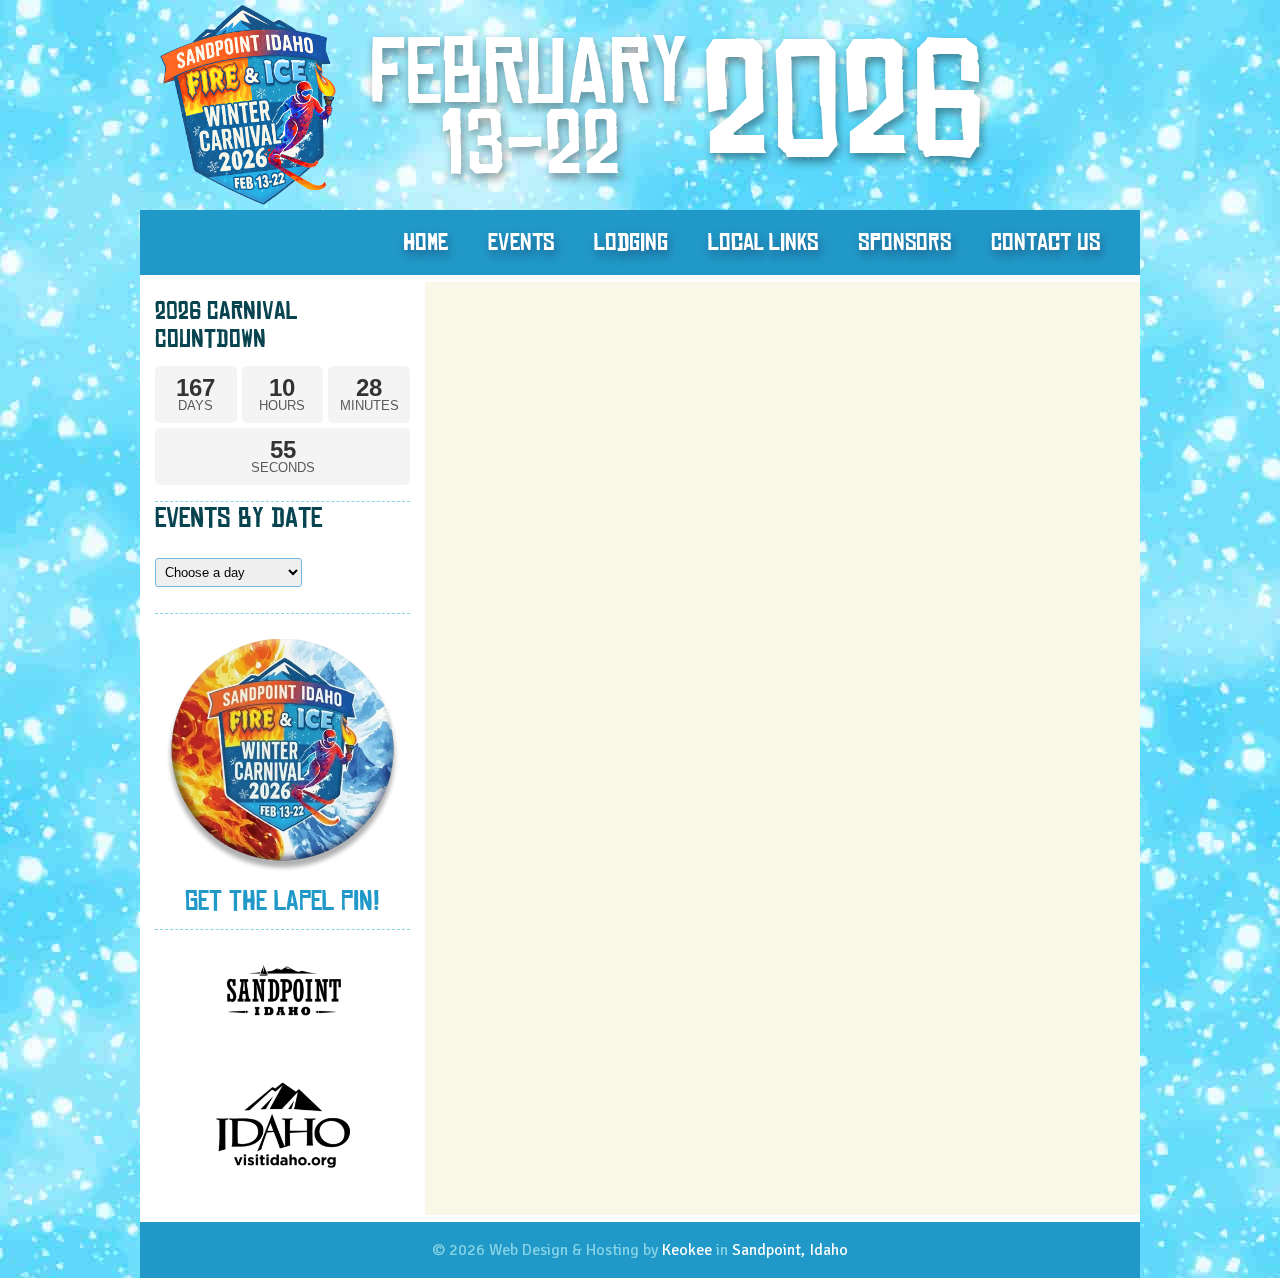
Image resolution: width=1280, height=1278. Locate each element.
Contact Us (1045, 242)
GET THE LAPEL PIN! (282, 900)
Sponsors (904, 242)
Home (425, 242)
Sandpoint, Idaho (790, 1250)
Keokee (687, 1250)
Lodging (631, 242)
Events (521, 242)
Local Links (763, 242)
